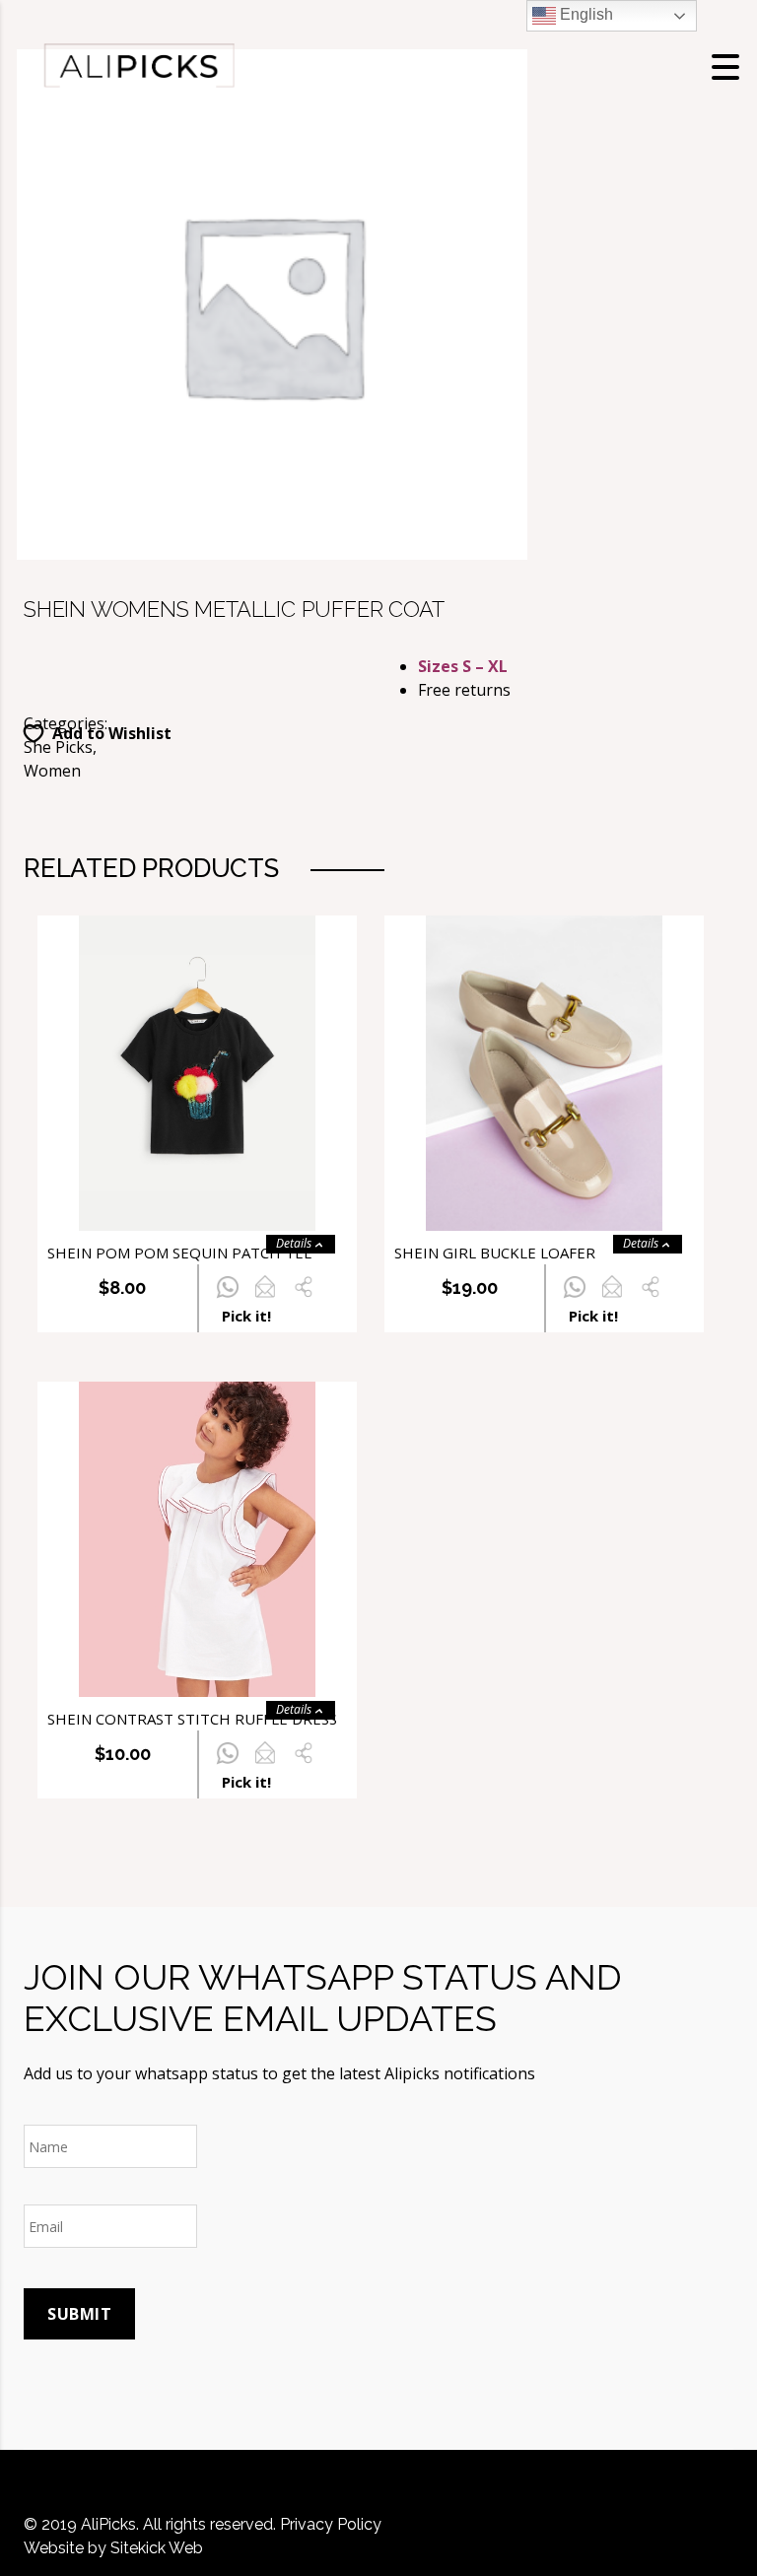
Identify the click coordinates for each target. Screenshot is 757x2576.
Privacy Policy (331, 2524)
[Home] (138, 65)
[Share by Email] (265, 1298)
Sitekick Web (157, 2548)
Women (52, 771)
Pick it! (246, 1316)
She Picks (58, 747)
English (585, 14)
